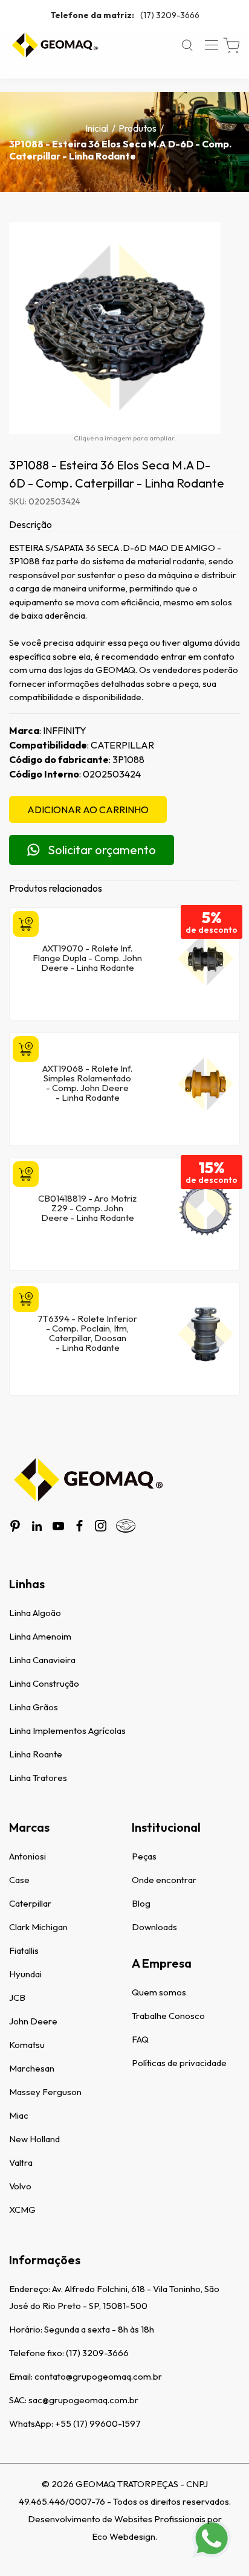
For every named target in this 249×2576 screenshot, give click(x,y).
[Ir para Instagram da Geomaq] (101, 1526)
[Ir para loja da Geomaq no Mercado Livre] (126, 1526)
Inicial (97, 128)
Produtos (137, 128)
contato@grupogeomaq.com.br (98, 2376)
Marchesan (32, 2068)
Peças (144, 1856)
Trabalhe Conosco (168, 2016)
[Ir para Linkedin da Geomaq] (37, 1526)
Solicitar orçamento (102, 850)
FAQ (140, 2039)
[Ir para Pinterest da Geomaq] (15, 1526)
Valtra (21, 2162)
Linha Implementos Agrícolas (67, 1731)
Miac (19, 2115)
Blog (141, 1903)
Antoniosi (27, 1856)
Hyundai (25, 1974)
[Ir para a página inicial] (54, 45)
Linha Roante (36, 1754)
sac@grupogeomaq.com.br (83, 2400)
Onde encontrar (164, 1880)
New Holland (34, 2139)
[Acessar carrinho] (231, 46)
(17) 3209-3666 (125, 15)
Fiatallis (24, 1950)
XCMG (22, 2210)
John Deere (33, 2021)
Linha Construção (44, 1683)
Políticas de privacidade (179, 2063)
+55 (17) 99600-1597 (98, 2423)
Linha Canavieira (42, 1660)
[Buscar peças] (187, 45)
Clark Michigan (38, 1927)
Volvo (20, 2186)
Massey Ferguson (45, 2092)
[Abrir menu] (212, 45)
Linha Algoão (35, 1613)
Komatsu (27, 2045)
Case (19, 1880)
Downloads (154, 1927)
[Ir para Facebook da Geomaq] (79, 1526)
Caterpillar (30, 1903)
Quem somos (159, 1992)
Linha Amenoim (40, 1636)
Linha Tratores (38, 1778)
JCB (17, 1998)
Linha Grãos (34, 1707)
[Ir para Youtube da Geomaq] (58, 1526)
